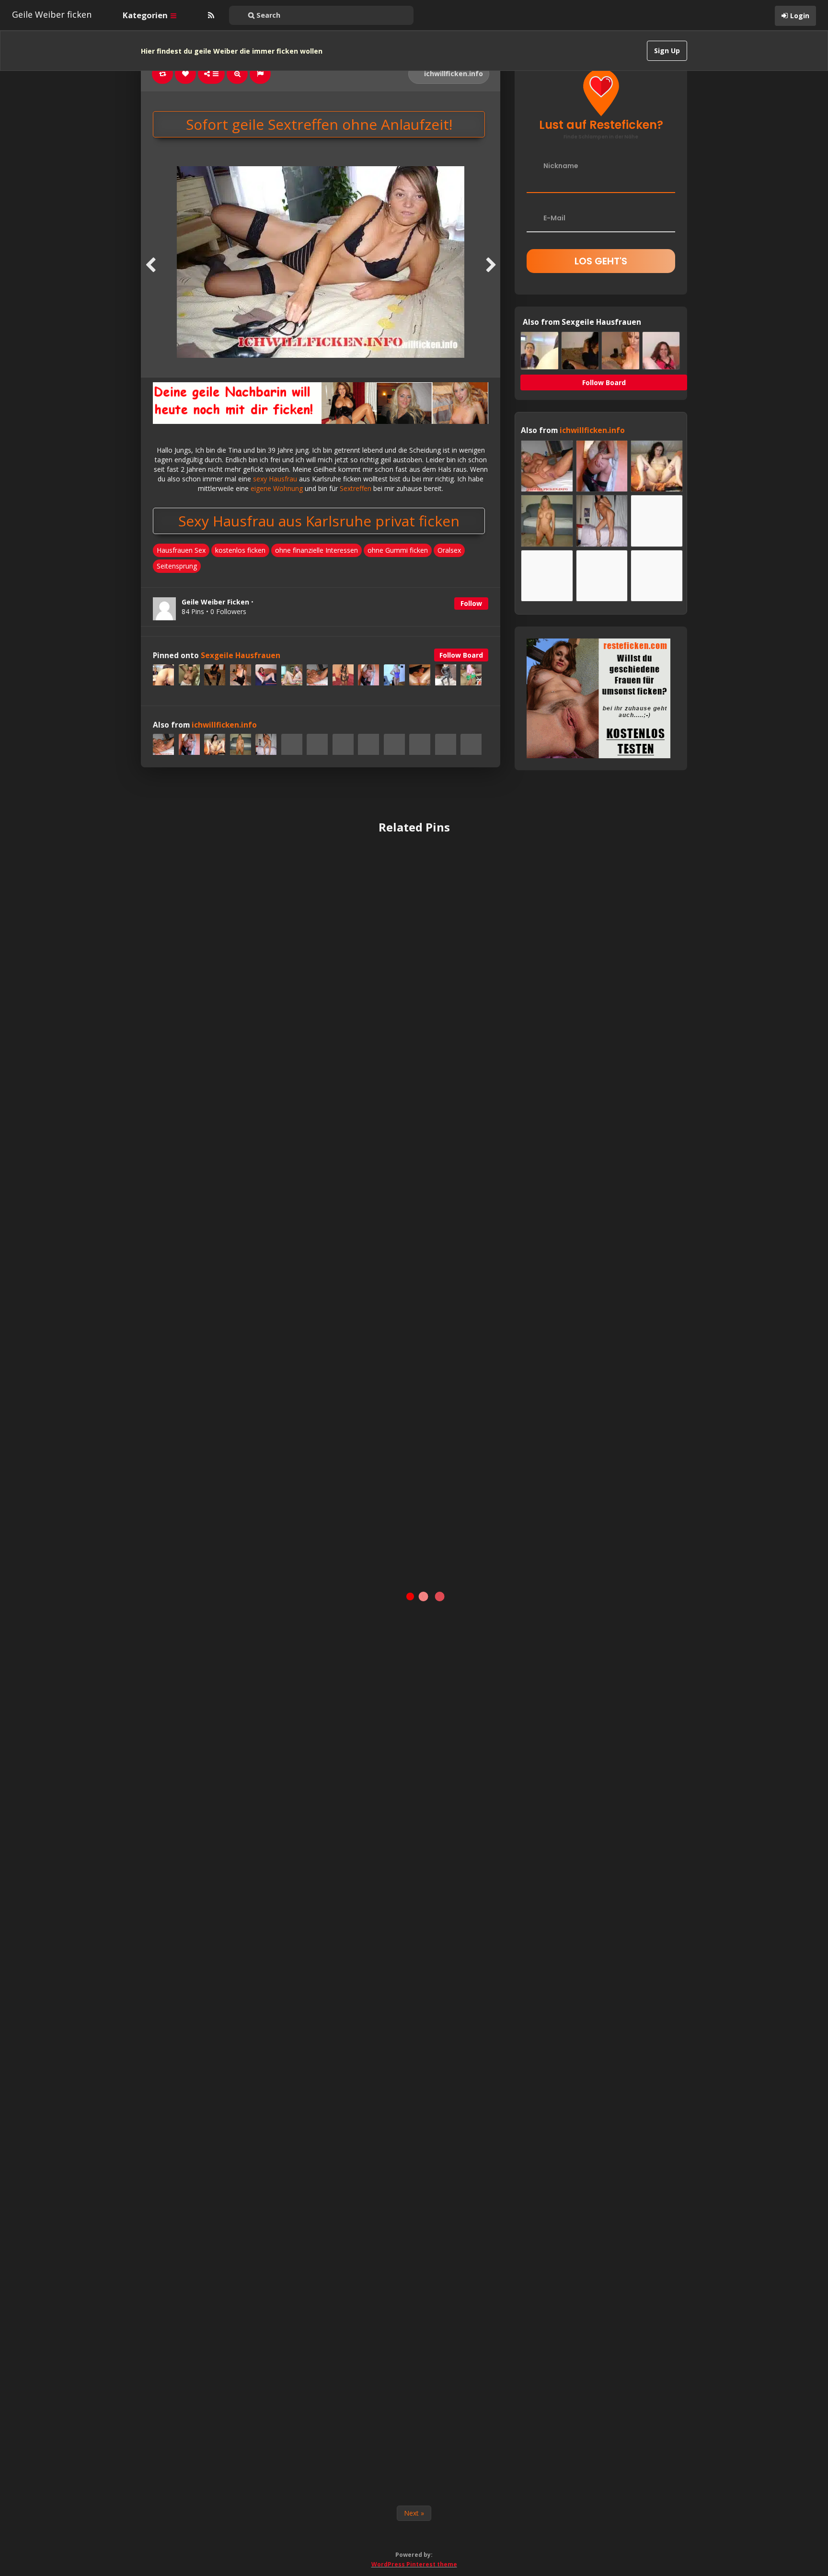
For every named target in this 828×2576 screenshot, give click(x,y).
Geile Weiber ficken (52, 14)
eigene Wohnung (277, 488)
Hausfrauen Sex (181, 550)
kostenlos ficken (240, 550)
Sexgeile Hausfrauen (241, 655)
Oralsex (449, 550)
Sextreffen (356, 488)
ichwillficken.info (453, 74)
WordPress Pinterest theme (414, 2564)
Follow (471, 603)
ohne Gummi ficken (398, 550)
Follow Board (461, 655)
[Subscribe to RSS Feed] (210, 15)
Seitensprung (177, 566)
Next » (414, 2513)
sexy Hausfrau (275, 479)
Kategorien (146, 15)
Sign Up (667, 51)
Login (800, 16)
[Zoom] (237, 74)
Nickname (561, 166)
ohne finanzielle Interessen (316, 550)
